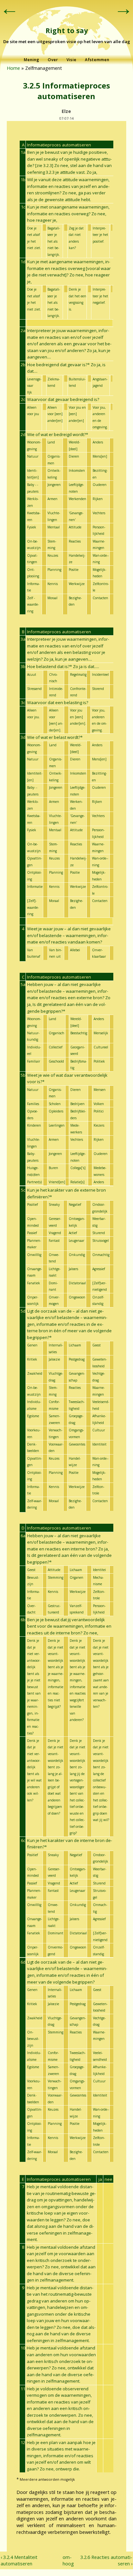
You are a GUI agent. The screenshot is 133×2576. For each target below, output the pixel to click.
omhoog (65, 2560)
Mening (32, 60)
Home (13, 68)
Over (53, 60)
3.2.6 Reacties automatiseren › (106, 2560)
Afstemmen (97, 60)
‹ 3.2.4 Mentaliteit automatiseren (19, 2560)
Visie (72, 60)
